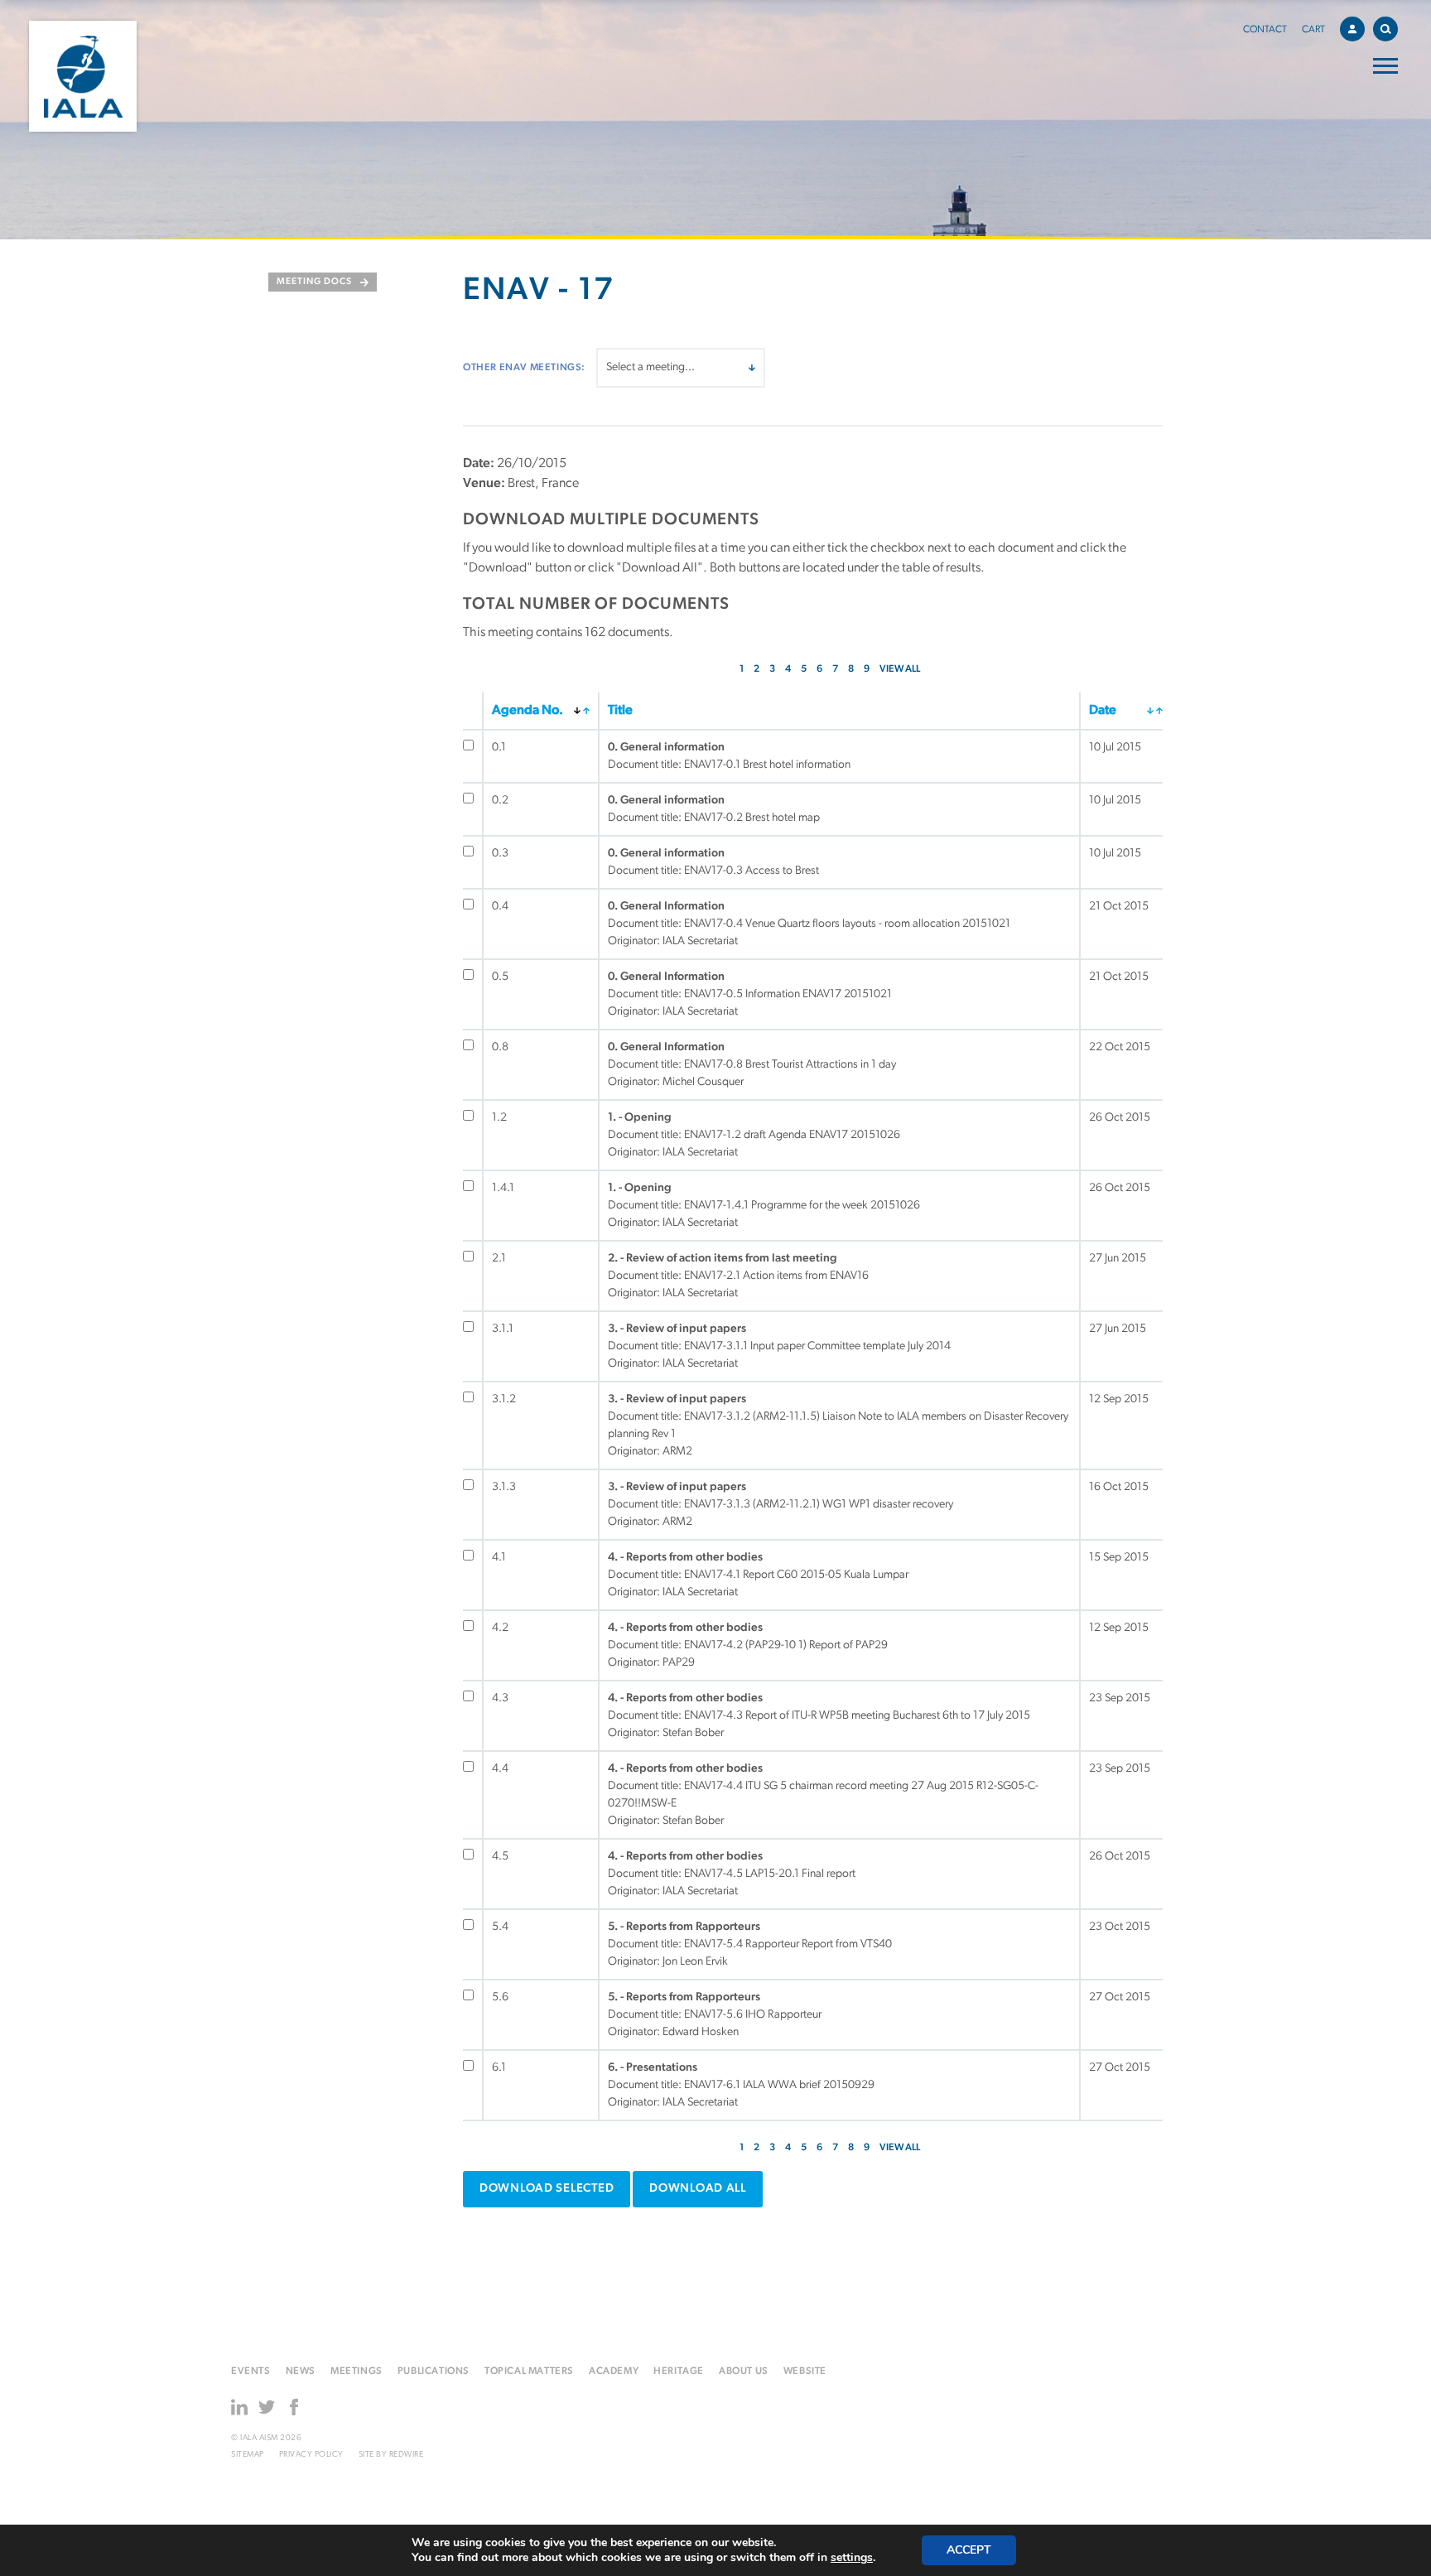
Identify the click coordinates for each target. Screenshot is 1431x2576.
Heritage (679, 2371)
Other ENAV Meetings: (524, 368)
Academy (614, 2371)
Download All (698, 2189)
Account (1352, 29)
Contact (1265, 30)
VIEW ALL (900, 669)
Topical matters (529, 2371)
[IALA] (83, 76)
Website (805, 2371)
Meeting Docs (314, 282)
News (301, 2371)
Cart (1313, 30)
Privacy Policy (311, 2455)
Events (251, 2371)
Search (1385, 29)
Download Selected (547, 2189)
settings (852, 2558)
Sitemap (248, 2455)
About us (744, 2371)
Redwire (407, 2455)
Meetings (357, 2371)
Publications (434, 2371)
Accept (969, 2550)
